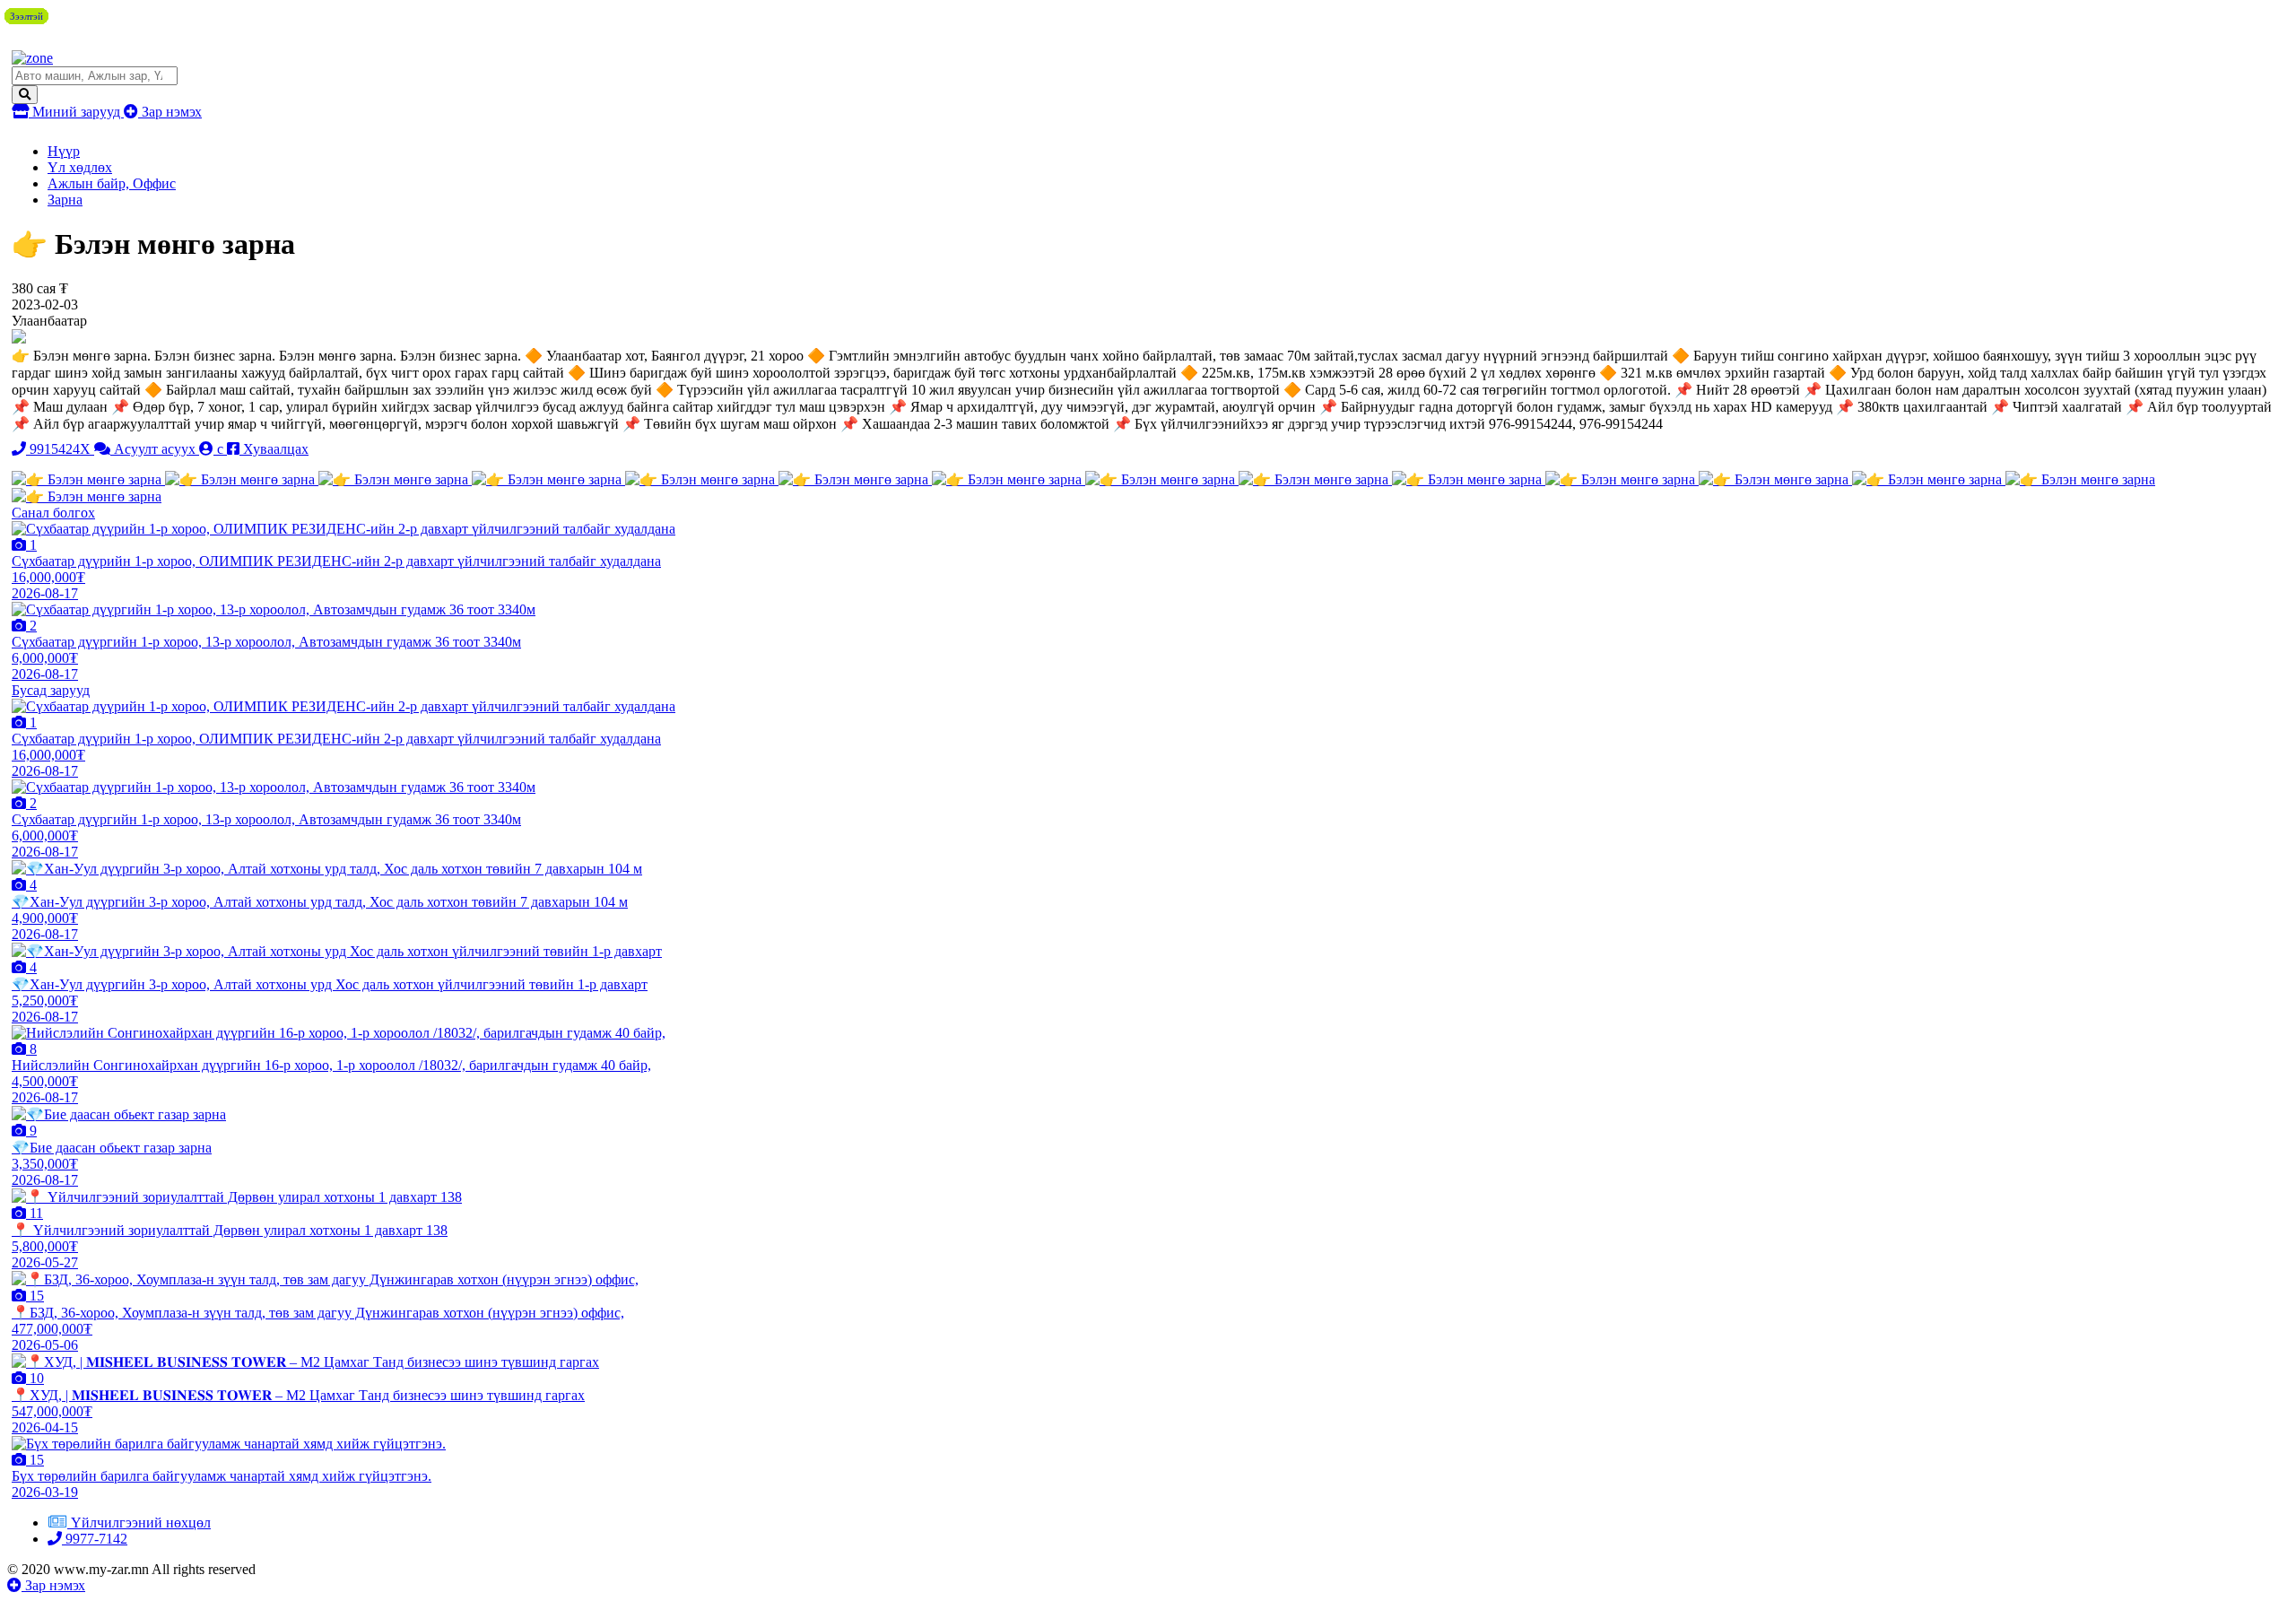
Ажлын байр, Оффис (112, 183)
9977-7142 (95, 1539)
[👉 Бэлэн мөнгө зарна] (88, 479)
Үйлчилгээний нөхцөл (141, 1523)
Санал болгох (53, 513)
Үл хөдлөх (80, 167)
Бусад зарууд (51, 690)
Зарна (65, 200)
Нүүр (64, 151)
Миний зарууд (76, 112)
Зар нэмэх (170, 112)
